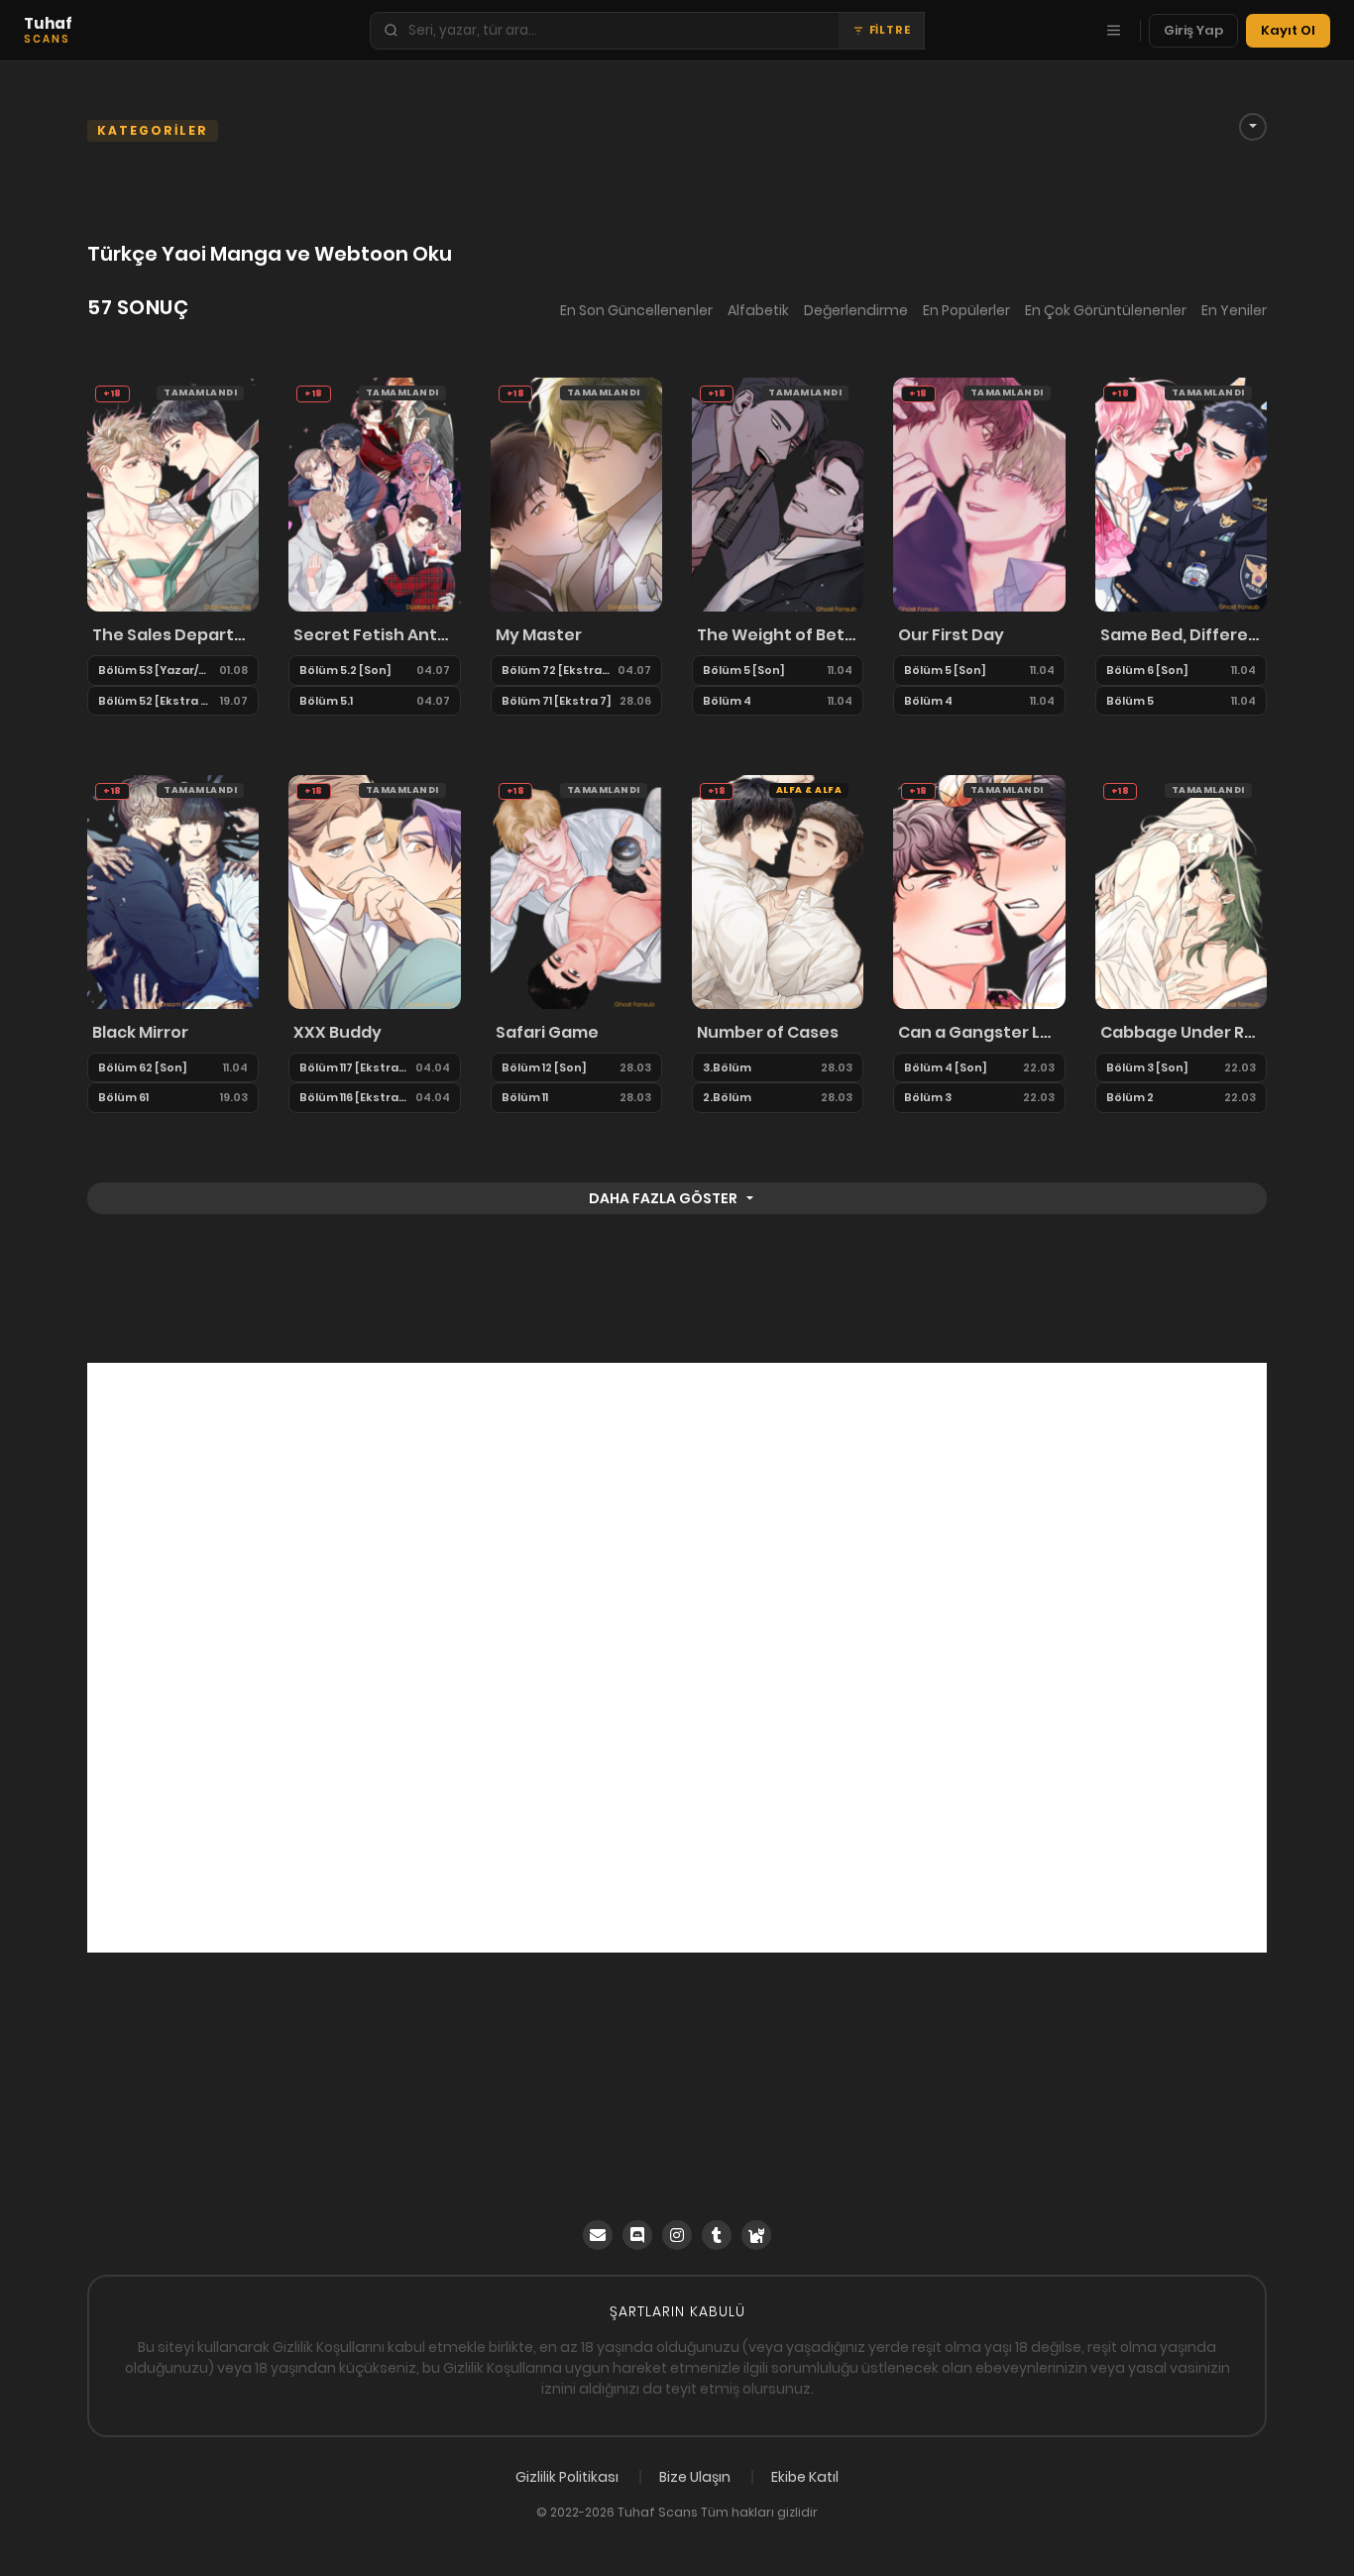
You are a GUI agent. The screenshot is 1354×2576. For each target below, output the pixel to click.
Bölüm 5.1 (326, 701)
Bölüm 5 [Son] (744, 670)
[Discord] (637, 2235)
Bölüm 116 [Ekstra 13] (353, 1097)
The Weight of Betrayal (778, 635)
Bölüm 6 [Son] (1147, 670)
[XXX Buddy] (374, 891)
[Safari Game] (576, 891)
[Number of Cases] (778, 891)
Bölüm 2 (1130, 1097)
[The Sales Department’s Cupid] (173, 494)
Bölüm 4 (727, 701)
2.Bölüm (727, 1097)
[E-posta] (598, 2235)
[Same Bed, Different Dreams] (1181, 494)
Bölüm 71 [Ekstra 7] (557, 701)
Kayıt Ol (1288, 30)
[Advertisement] (677, 1658)
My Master (539, 635)
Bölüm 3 (928, 1097)
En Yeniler (1234, 310)
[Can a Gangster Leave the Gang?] (979, 891)
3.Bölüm (727, 1067)
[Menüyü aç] (1113, 31)
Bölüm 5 (1130, 701)
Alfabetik (758, 310)
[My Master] (576, 494)
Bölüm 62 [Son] (143, 1067)
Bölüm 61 (123, 1097)
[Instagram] (677, 2235)
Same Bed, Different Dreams (1181, 635)
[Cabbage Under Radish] (1181, 891)
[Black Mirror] (173, 891)
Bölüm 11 (525, 1097)
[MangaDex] (756, 2235)
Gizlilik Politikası (567, 2477)
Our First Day (951, 635)
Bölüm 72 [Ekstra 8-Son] (556, 670)
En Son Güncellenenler (636, 310)
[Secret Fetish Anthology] (374, 494)
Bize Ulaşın (695, 2477)
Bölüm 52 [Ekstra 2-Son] (155, 701)
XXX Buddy (338, 1032)
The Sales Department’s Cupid (173, 635)
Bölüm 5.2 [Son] (345, 670)
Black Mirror (140, 1032)
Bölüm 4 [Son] (946, 1067)
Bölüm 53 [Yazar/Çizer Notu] (155, 670)
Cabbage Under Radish (1181, 1032)
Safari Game (547, 1032)
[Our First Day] (979, 494)
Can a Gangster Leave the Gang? (979, 1032)
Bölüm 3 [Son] (1147, 1067)
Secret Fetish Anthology (374, 635)
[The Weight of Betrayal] (778, 494)
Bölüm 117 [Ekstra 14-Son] (353, 1067)
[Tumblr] (717, 2235)
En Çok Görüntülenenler (1106, 310)
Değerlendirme (856, 310)
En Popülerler (966, 310)
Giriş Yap (1193, 30)
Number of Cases (768, 1032)
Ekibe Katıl (805, 2477)
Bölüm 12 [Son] (544, 1067)
